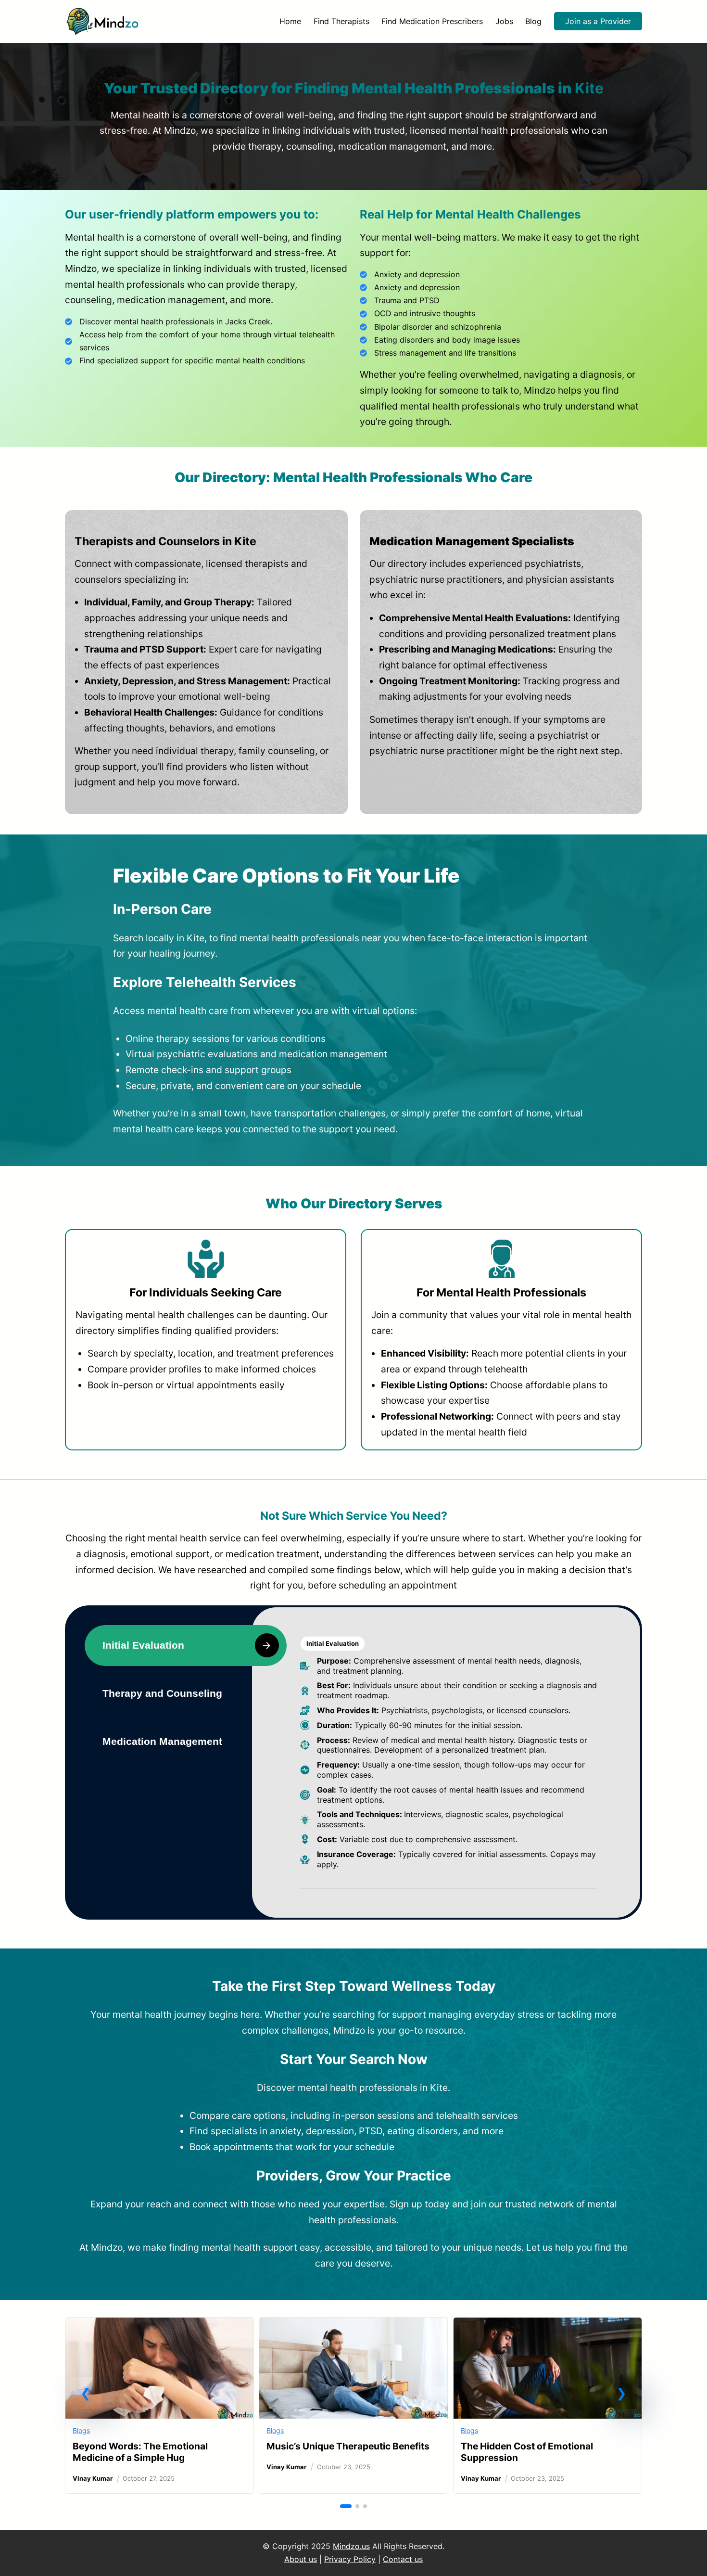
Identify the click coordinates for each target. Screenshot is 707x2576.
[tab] (186, 1646)
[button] (86, 2393)
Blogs (81, 2430)
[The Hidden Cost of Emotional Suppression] (548, 2325)
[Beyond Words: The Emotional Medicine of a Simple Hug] (159, 2325)
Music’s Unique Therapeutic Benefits (348, 2446)
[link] (159, 2406)
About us (301, 2559)
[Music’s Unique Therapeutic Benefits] (353, 2325)
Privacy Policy (350, 2559)
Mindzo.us (351, 2546)
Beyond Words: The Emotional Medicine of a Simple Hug (140, 2452)
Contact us (403, 2559)
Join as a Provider (598, 21)
